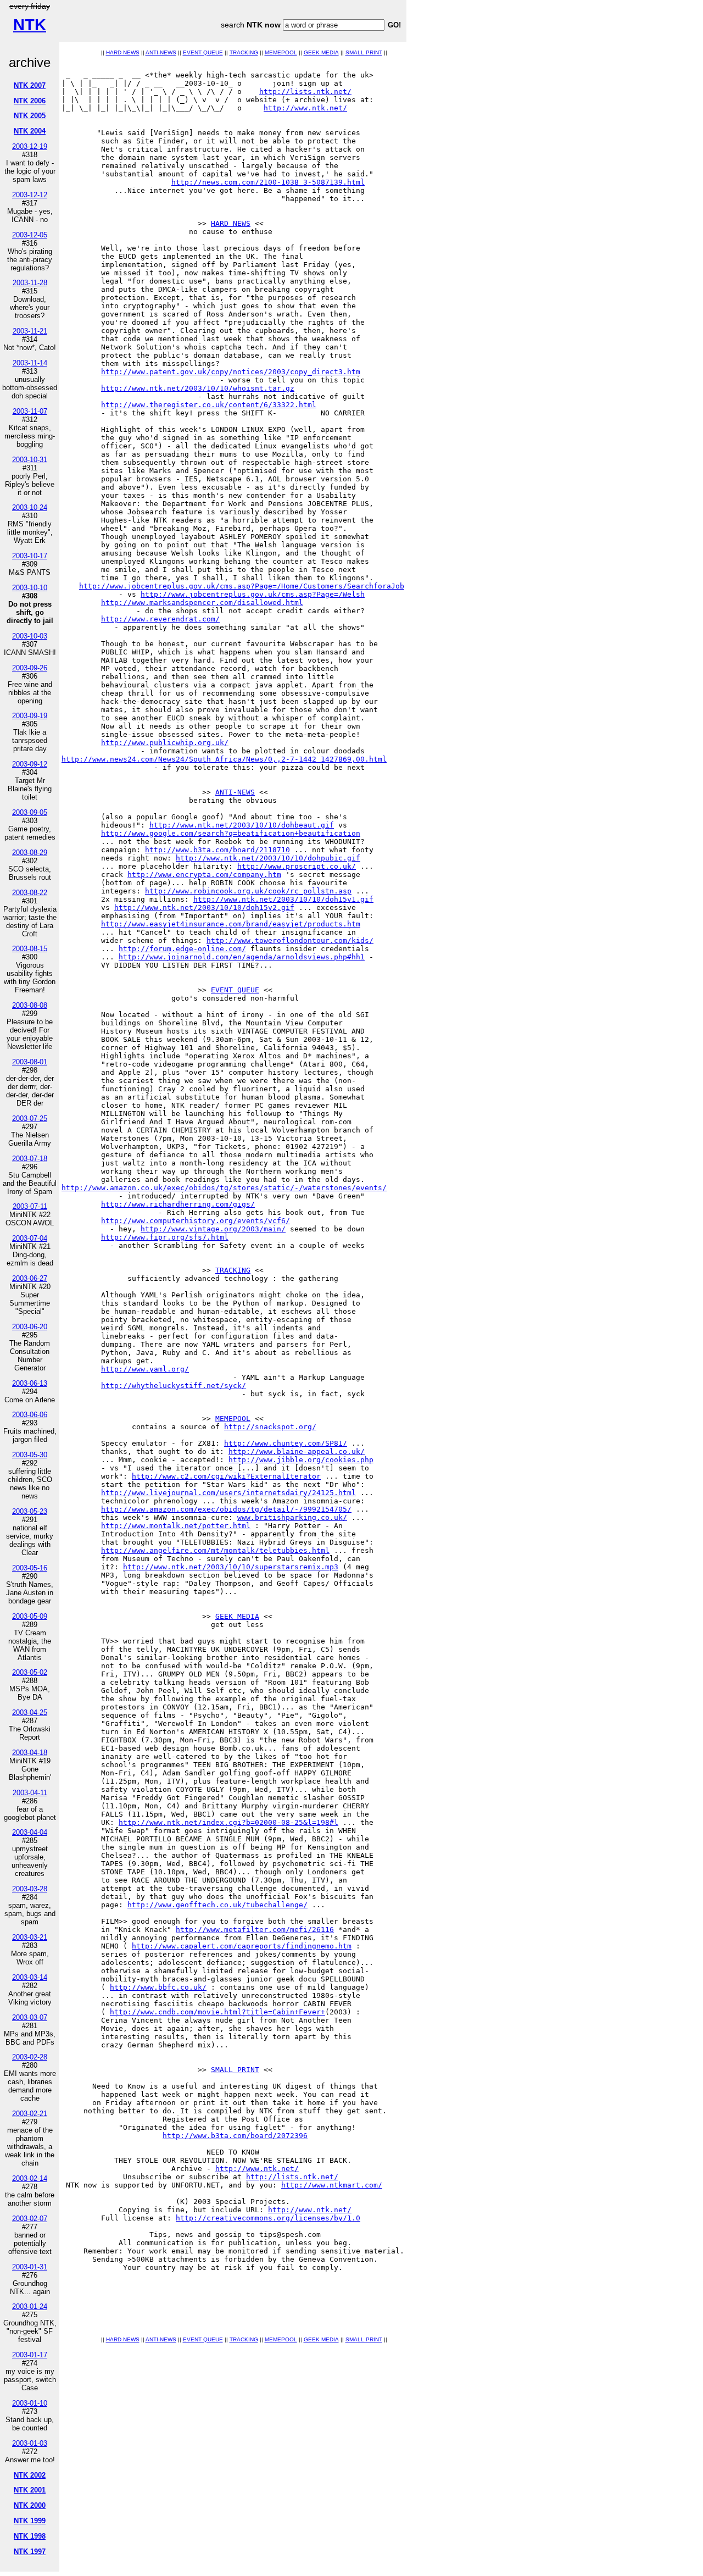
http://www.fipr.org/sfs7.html (165, 1237)
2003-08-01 (30, 1062)
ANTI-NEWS (161, 52)
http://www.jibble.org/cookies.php (301, 1460)
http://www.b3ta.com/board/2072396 (235, 2136)
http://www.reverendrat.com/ (160, 619)
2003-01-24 (30, 2306)
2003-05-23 (30, 1511)
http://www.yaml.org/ (145, 1369)
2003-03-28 (30, 1889)
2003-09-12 (30, 764)
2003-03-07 (30, 2017)
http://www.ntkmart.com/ (332, 2185)
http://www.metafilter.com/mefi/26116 (255, 1930)
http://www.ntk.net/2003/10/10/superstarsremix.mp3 (231, 1567)
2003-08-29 (30, 853)
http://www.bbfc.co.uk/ (158, 1987)
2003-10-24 (30, 507)
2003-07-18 (30, 1159)
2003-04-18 (30, 1753)
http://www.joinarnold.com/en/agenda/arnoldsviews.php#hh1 (242, 957)
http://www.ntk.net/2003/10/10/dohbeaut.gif (242, 825)
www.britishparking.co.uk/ (292, 1517)
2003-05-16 (30, 1568)
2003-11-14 (30, 363)
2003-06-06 (30, 1415)
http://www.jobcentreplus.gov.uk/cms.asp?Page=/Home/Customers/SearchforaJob (242, 586)
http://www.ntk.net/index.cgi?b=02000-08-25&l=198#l (228, 1822)
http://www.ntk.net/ (305, 108)
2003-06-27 (30, 1278)
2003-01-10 (30, 2403)
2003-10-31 (30, 460)
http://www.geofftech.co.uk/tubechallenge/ (217, 1905)
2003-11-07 (30, 411)
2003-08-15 (30, 949)
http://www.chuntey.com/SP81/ (286, 1443)
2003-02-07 (30, 2219)
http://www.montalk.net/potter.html (176, 1526)
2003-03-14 (30, 1977)
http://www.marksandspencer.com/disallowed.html (202, 603)
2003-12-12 (30, 195)
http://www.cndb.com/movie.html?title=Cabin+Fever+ (217, 2012)
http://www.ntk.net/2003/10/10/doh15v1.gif (283, 899)
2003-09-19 (30, 716)
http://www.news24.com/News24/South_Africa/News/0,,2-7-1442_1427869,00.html (224, 759)
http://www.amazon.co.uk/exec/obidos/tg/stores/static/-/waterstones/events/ (224, 1188)
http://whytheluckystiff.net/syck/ (174, 1386)
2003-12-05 (30, 235)
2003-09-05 (30, 812)
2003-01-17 (30, 2355)
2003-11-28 (30, 283)
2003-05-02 (30, 1672)
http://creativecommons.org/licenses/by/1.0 (268, 2218)
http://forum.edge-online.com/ (182, 949)
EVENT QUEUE (203, 52)
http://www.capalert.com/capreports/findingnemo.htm (242, 1946)
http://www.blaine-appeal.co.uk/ (297, 1451)
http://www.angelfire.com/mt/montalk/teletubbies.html (215, 1550)
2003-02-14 (30, 2178)
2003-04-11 (30, 1793)
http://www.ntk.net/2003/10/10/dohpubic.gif (268, 858)
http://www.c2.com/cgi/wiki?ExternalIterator (226, 1476)
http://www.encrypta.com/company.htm (204, 875)
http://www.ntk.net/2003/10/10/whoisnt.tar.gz (198, 388)
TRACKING (244, 52)
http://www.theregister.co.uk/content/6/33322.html (209, 405)
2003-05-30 (30, 1455)
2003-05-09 (30, 1616)
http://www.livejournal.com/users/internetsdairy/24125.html (228, 1493)
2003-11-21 (30, 331)
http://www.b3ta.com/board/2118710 (217, 850)
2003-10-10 (30, 588)
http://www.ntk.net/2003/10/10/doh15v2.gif (204, 907)
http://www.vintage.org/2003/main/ (213, 1229)
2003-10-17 (30, 556)
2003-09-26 (30, 668)
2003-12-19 (30, 146)
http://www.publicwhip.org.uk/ (165, 743)
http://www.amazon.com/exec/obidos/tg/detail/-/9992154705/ (226, 1509)
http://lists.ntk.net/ (305, 91)
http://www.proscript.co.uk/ (297, 866)
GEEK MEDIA (321, 52)
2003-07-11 (30, 1206)
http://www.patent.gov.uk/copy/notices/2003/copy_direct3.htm (231, 372)
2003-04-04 (30, 1832)
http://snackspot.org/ (270, 1427)
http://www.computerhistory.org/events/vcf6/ (196, 1221)
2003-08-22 (30, 893)
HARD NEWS (123, 52)
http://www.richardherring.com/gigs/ (178, 1204)
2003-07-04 (30, 1238)
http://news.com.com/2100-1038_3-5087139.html (268, 182)
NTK (30, 25)
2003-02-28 (30, 2057)
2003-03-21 (30, 1937)
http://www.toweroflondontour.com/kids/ (290, 940)
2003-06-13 (30, 1383)
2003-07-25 (30, 1118)
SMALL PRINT (364, 52)
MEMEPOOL (281, 52)
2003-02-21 (30, 2114)
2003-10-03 (30, 636)
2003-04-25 (30, 1712)
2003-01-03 (30, 2443)
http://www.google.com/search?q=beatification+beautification (231, 833)
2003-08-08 (30, 1005)
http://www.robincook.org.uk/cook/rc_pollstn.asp (248, 891)
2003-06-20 (30, 1327)
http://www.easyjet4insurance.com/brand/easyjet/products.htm (231, 924)
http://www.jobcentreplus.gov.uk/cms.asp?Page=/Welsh (253, 594)
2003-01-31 (30, 2267)
